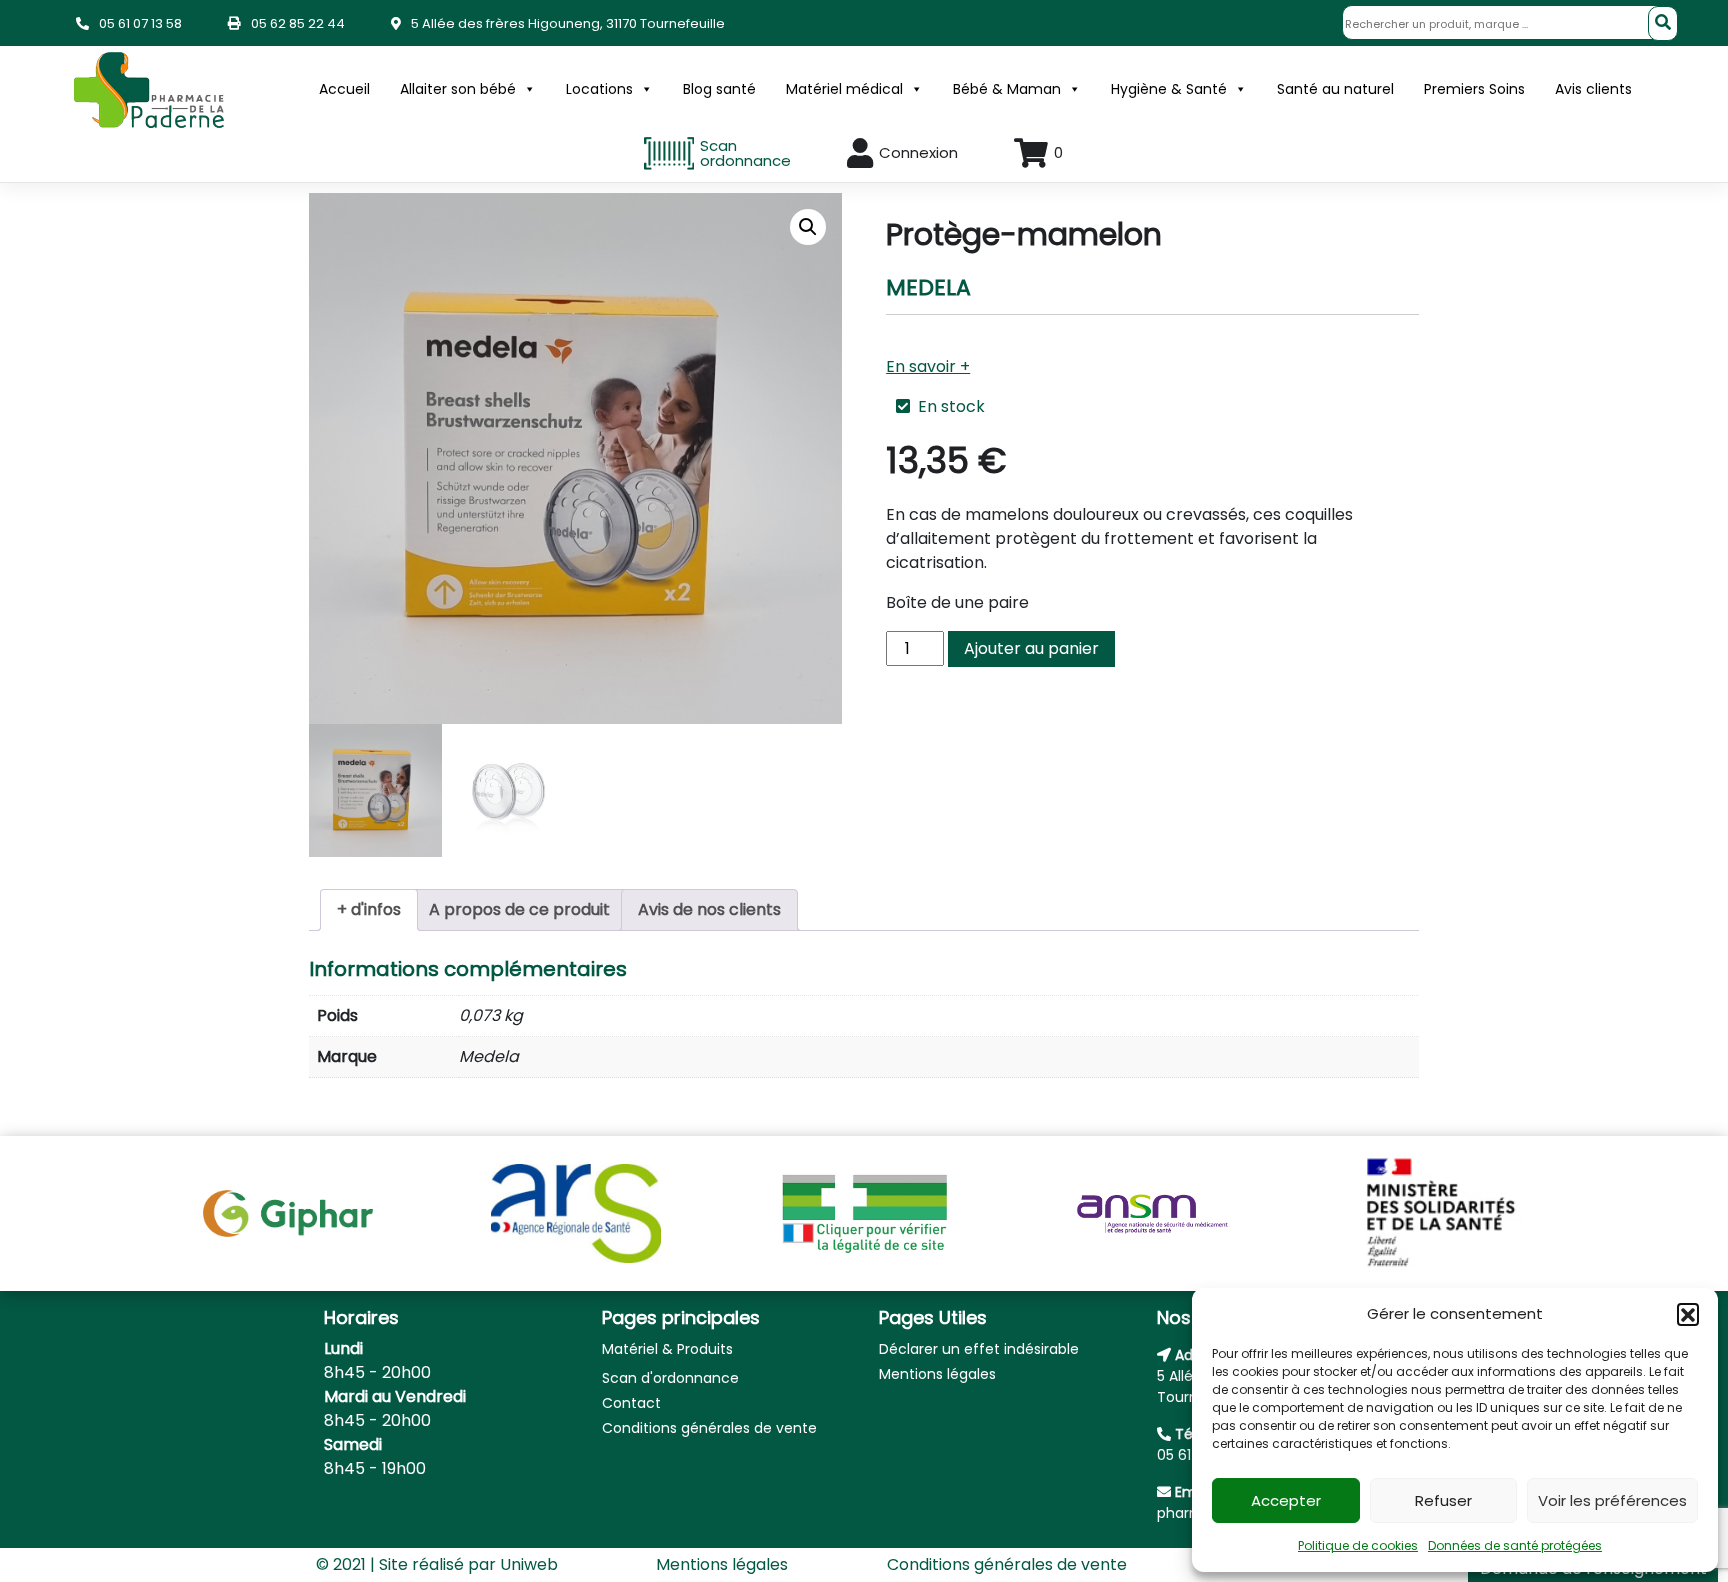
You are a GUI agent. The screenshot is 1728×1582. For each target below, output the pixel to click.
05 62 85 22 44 (298, 23)
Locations (599, 89)
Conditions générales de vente (709, 1428)
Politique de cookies (1358, 1545)
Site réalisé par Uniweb (468, 1564)
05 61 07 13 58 (140, 23)
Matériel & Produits (667, 1349)
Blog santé (719, 89)
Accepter (1286, 1500)
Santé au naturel (1335, 89)
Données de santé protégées (1515, 1545)
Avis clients (1593, 89)
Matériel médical (844, 89)
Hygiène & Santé (1169, 89)
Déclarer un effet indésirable (979, 1349)
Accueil (344, 89)
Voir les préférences (1612, 1500)
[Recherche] (1663, 23)
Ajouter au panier (1031, 648)
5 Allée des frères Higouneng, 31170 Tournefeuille (568, 23)
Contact (631, 1403)
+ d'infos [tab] (369, 909)
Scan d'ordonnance (670, 1378)
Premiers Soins (1474, 89)
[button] (1688, 1314)
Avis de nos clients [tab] (709, 909)
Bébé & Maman (1007, 89)
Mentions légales (937, 1374)
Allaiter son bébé (458, 89)
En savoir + (928, 366)
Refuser (1443, 1500)
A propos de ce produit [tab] (519, 909)
